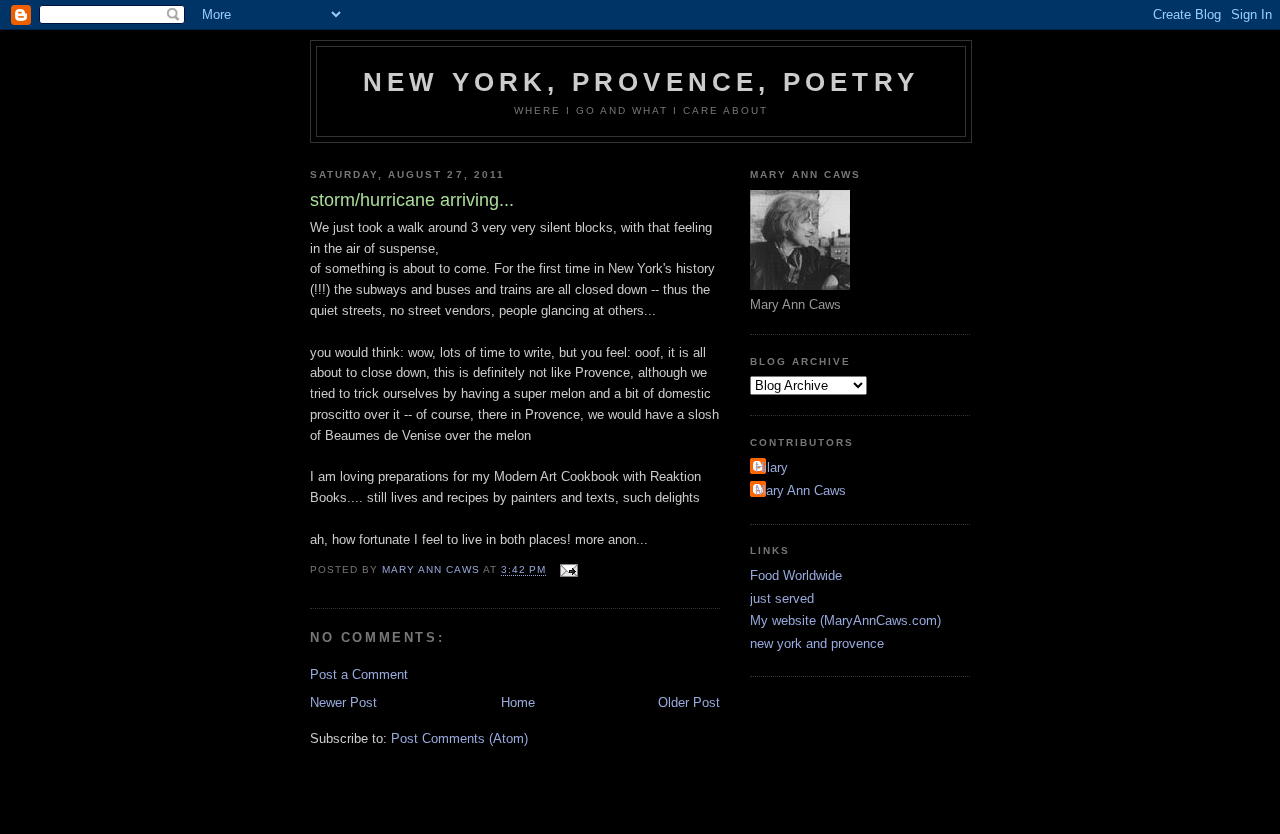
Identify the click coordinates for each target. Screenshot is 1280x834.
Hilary (771, 467)
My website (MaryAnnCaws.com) (845, 620)
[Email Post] (568, 570)
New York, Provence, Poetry (641, 82)
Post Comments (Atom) (459, 738)
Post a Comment (359, 674)
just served (782, 598)
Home (518, 702)
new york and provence (817, 643)
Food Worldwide (796, 575)
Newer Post (343, 702)
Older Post (689, 702)
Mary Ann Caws (800, 490)
